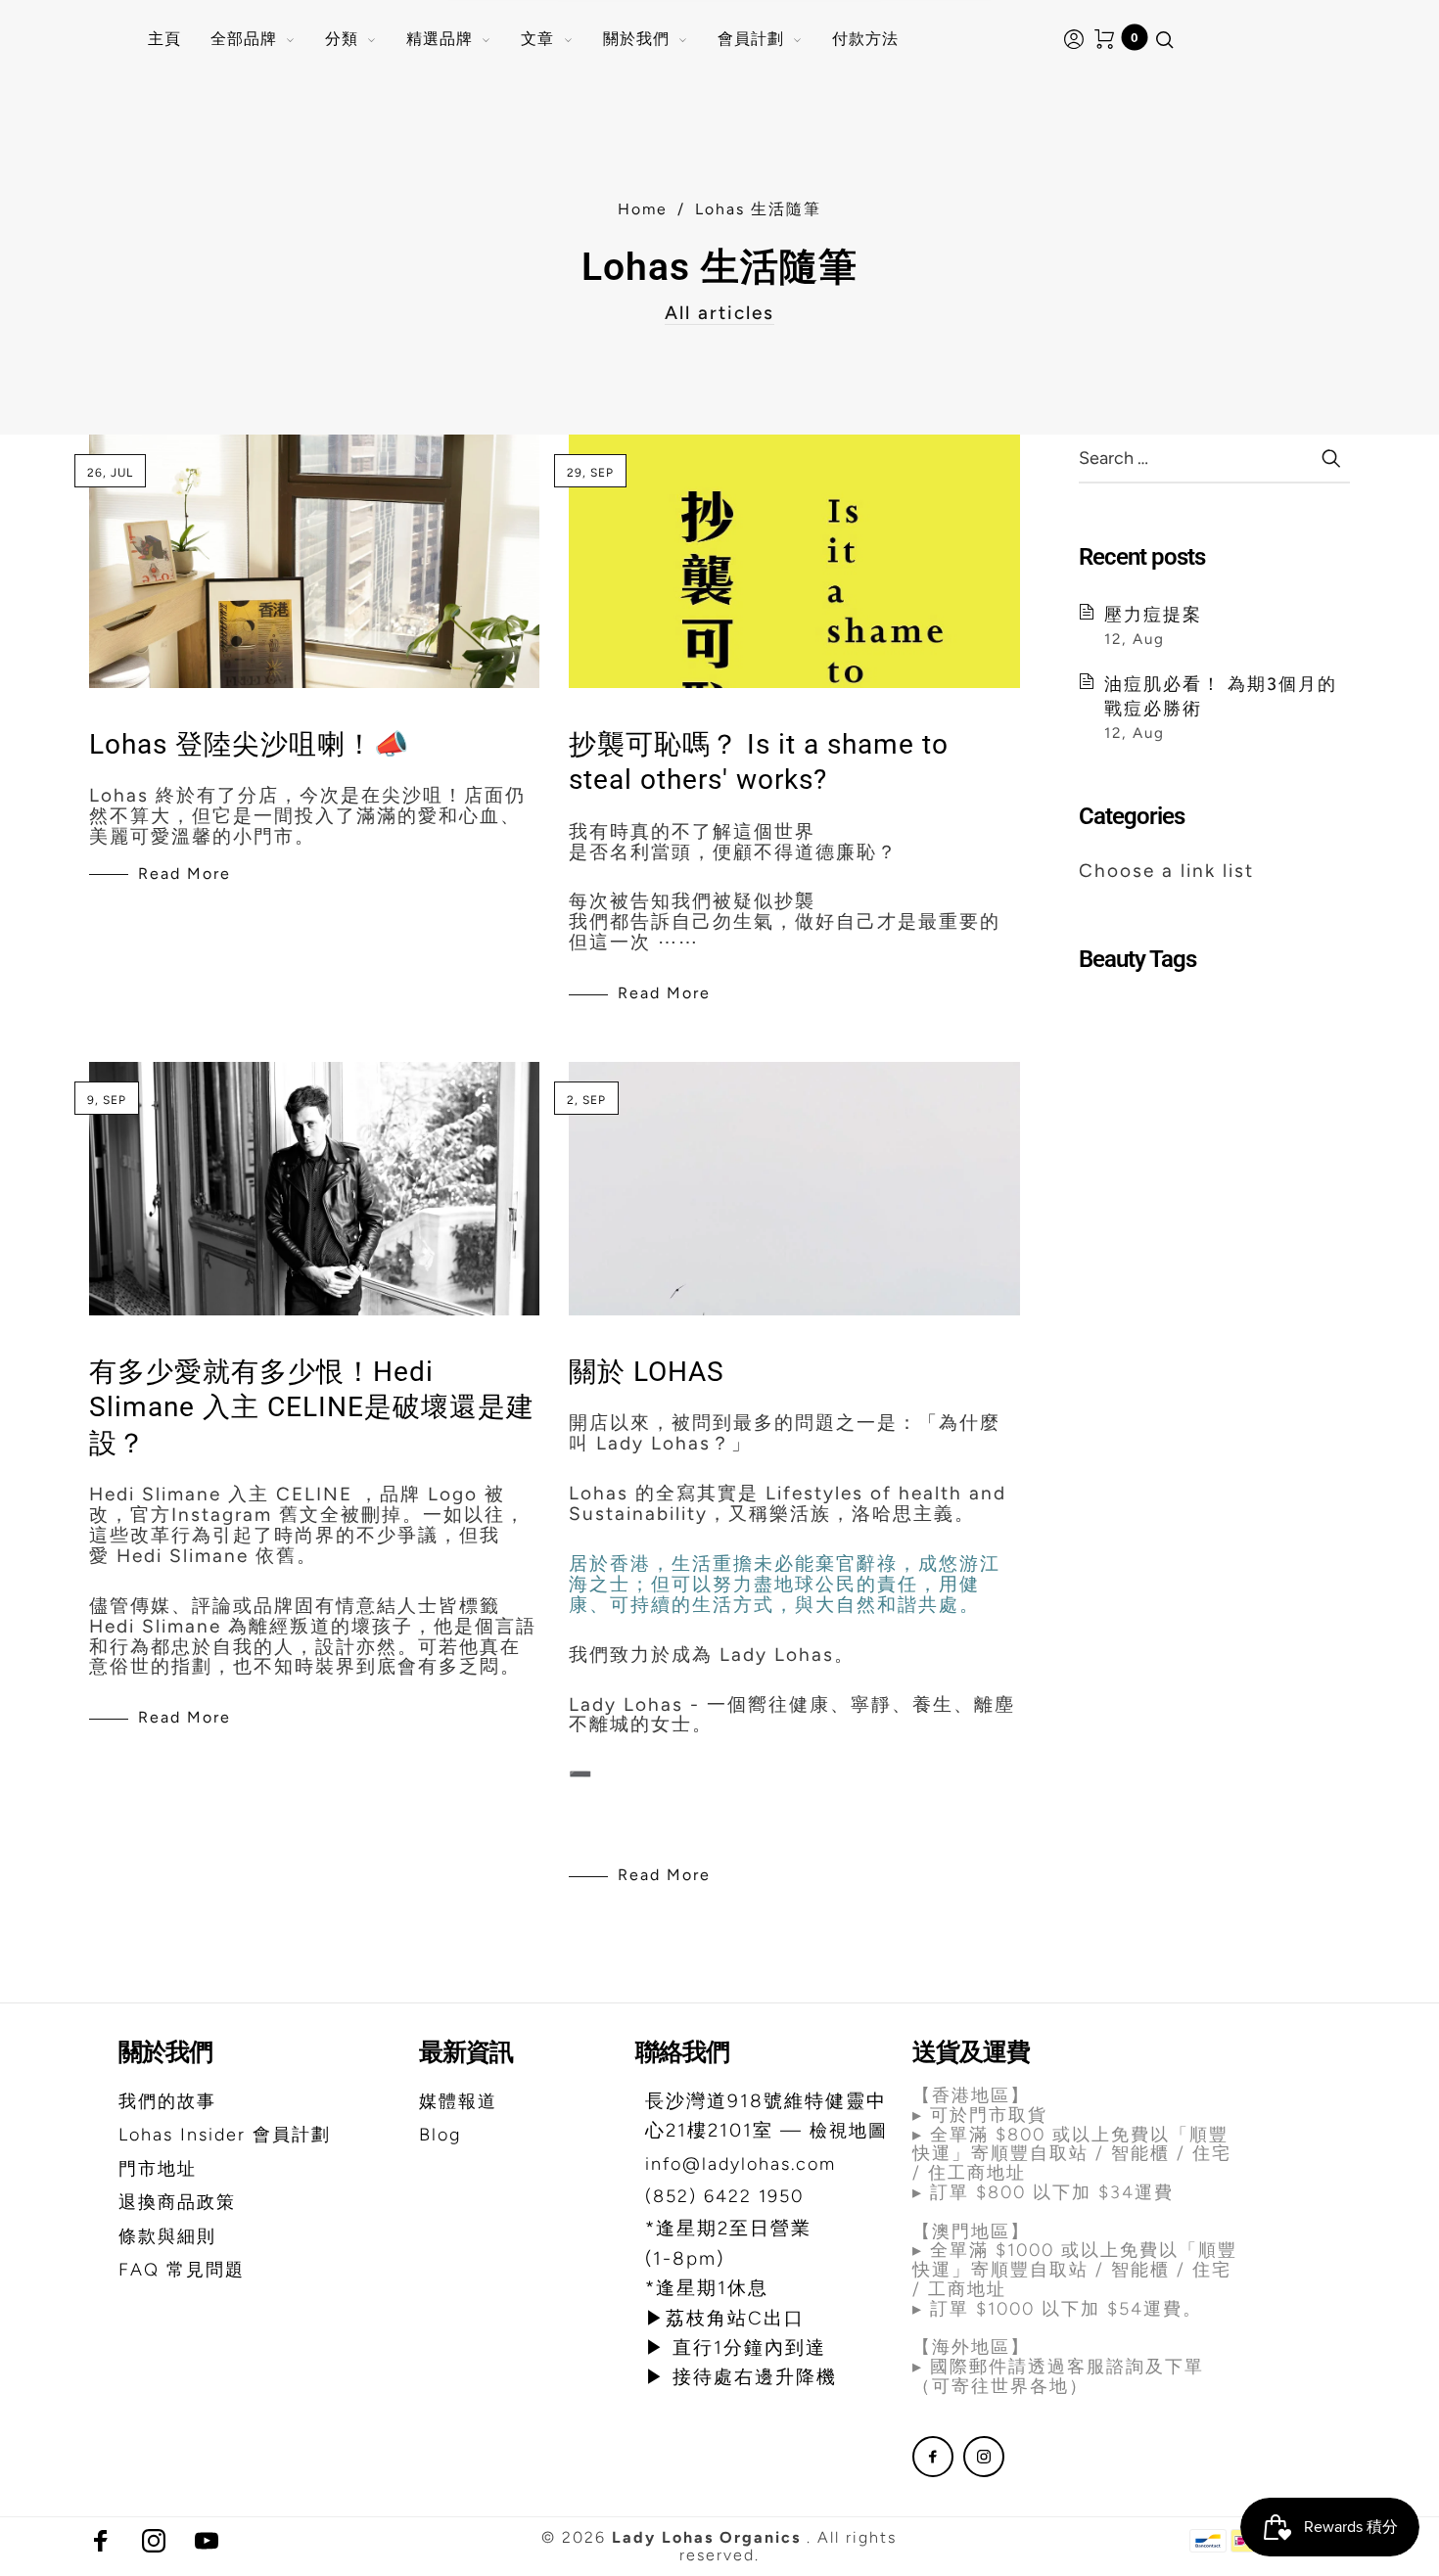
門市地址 (158, 2169)
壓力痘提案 (1153, 614)
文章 (537, 39)
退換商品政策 (177, 2202)
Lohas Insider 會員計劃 (225, 2135)
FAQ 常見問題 (182, 2270)
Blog (440, 2135)
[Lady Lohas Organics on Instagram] (984, 2457)
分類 (342, 39)
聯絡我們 (682, 2052)
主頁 (164, 39)
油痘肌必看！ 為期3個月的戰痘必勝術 (1221, 696)
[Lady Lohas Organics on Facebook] (933, 2457)
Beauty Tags (1137, 959)
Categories (1132, 816)
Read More (185, 874)
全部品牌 (244, 39)
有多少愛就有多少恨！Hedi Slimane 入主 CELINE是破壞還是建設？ (312, 1407)
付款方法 (865, 39)
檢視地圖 (849, 2131)
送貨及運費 (971, 2052)
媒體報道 (458, 2101)
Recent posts (1142, 557)
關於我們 (636, 39)
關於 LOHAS (647, 1372)
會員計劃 (751, 39)
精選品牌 (440, 39)
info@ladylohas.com (741, 2164)
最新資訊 (466, 2052)
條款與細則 (167, 2236)
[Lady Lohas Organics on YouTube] (207, 2541)
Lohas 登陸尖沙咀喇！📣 (249, 744)
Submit (1330, 458)
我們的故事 (167, 2101)
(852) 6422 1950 (724, 2196)
